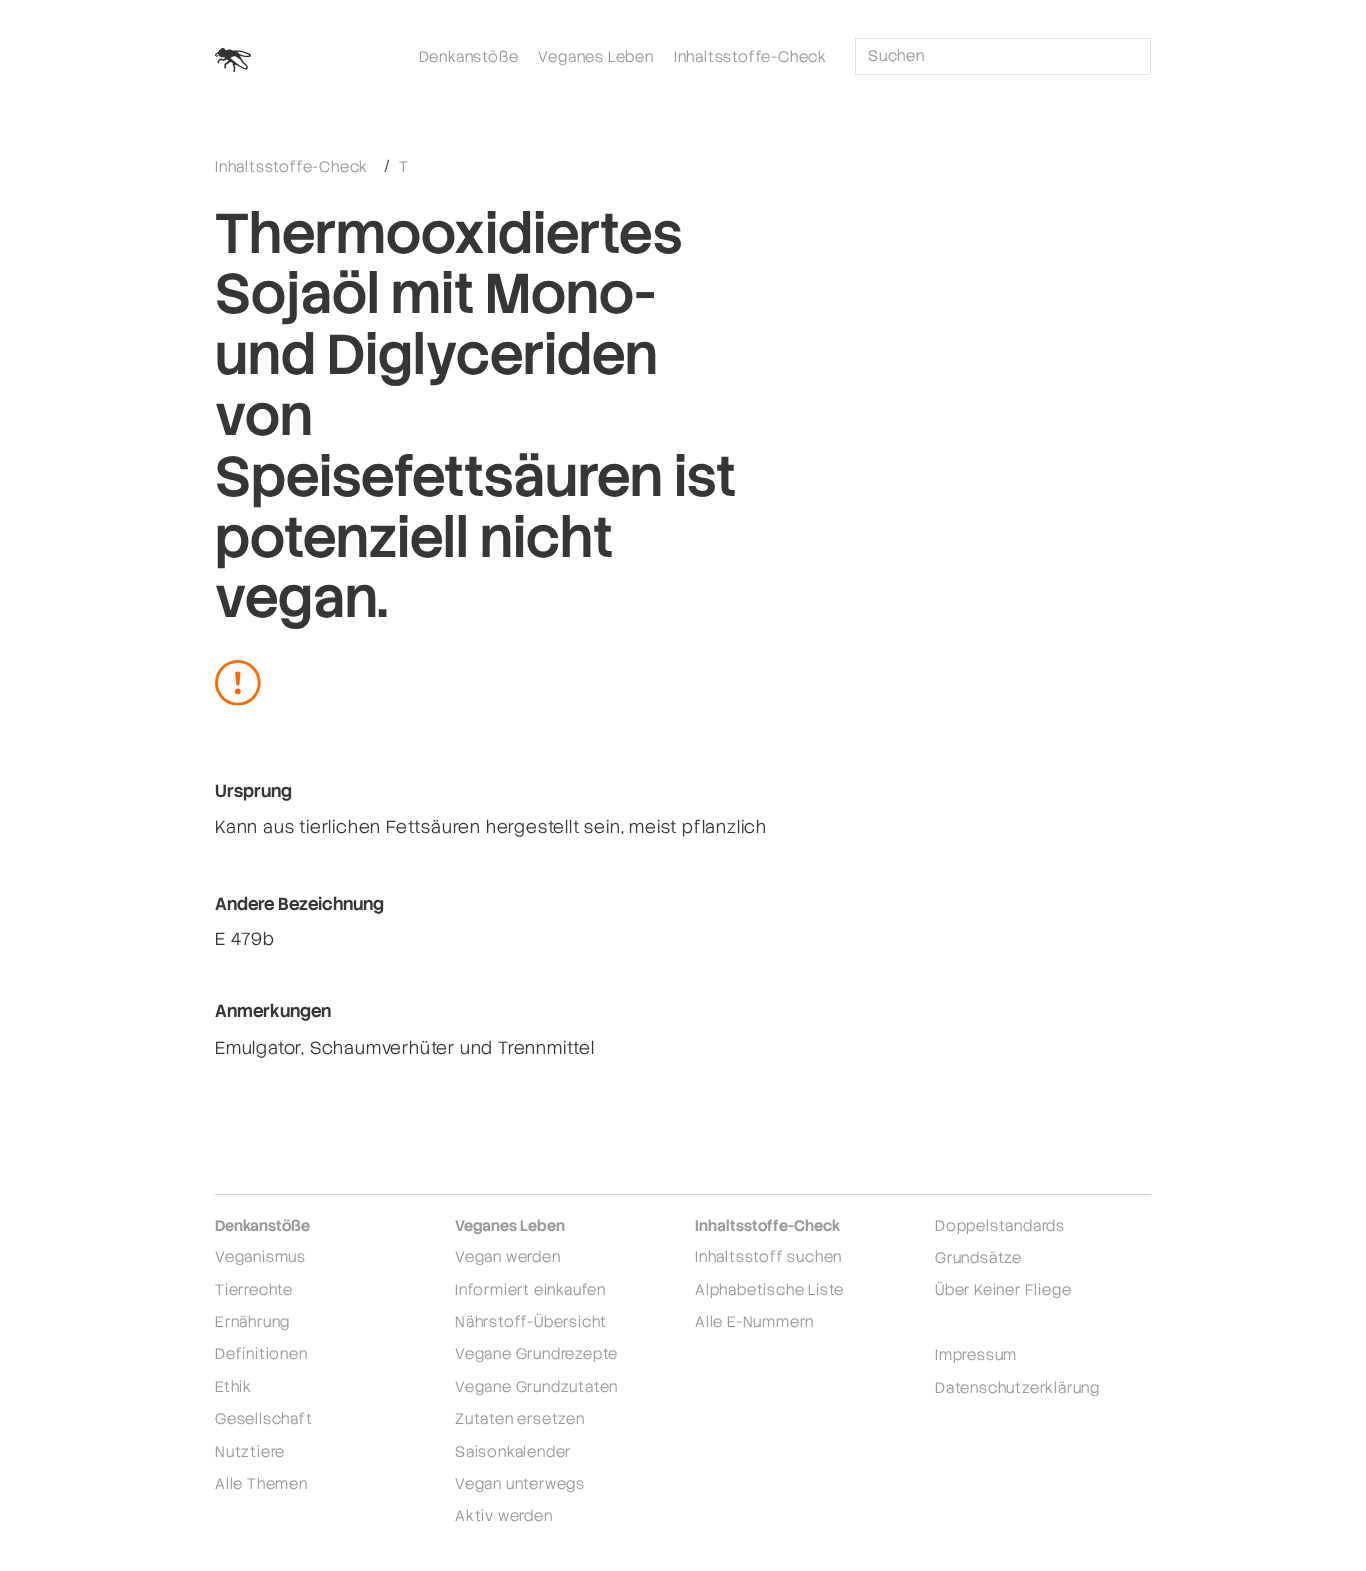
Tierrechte (254, 1289)
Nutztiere (250, 1451)
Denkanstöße (469, 56)
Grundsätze (978, 1257)
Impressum (976, 1354)
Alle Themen (261, 1483)
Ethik (233, 1386)
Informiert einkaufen (530, 1289)
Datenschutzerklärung (1017, 1387)
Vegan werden (508, 1256)
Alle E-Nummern (754, 1321)
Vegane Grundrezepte (536, 1353)
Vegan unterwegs (520, 1483)
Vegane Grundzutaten (536, 1386)
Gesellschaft (264, 1418)
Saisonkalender (513, 1451)
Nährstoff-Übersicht (531, 1321)
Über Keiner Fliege (1003, 1289)
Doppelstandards (1000, 1225)
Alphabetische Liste (769, 1289)
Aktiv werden (504, 1515)
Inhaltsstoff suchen (768, 1256)
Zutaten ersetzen (520, 1418)
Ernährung (252, 1321)
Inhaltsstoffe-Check (750, 56)
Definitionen (261, 1353)
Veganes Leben (595, 56)
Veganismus (260, 1256)
